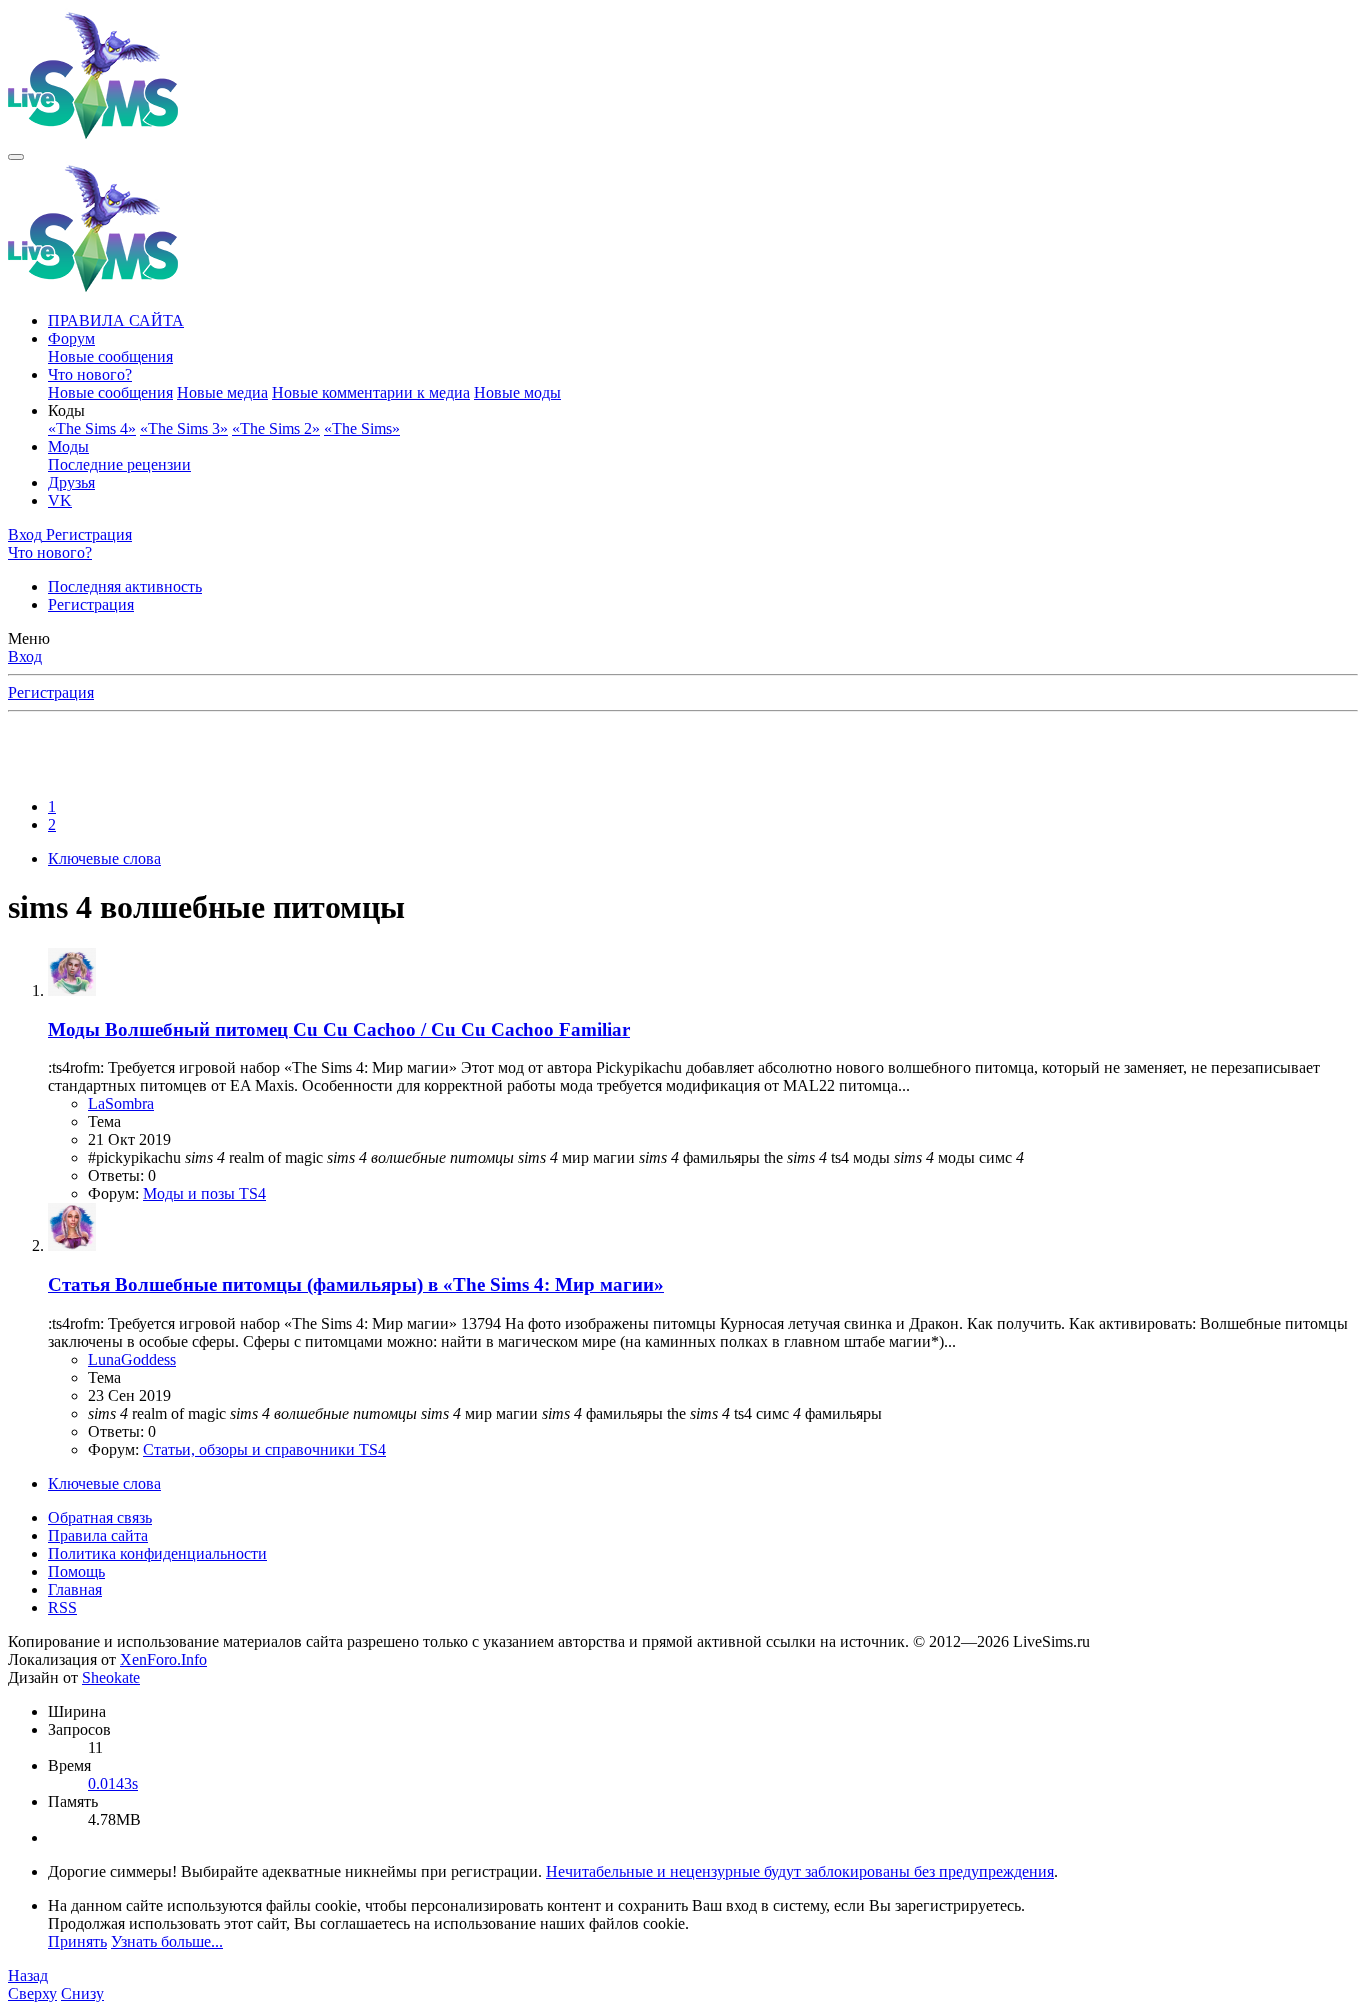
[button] (66, 410)
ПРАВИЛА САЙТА (116, 320)
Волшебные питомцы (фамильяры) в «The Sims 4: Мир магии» (356, 1284)
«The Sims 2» (276, 428)
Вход (25, 656)
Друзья (71, 482)
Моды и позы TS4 (204, 1193)
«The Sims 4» (92, 428)
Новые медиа (222, 392)
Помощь (76, 1571)
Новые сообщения (110, 356)
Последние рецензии (119, 464)
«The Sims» (362, 428)
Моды (68, 446)
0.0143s (113, 1783)
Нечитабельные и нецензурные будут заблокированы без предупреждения (800, 1871)
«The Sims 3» (184, 428)
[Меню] (16, 157)
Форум (71, 338)
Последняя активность (125, 586)
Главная (75, 1589)
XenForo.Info (163, 1659)
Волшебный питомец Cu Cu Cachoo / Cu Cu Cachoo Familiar (339, 1029)
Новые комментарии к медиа (371, 392)
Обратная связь (100, 1517)
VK (60, 500)
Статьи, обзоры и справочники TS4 (264, 1449)
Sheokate (111, 1677)
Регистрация (91, 604)
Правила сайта (98, 1535)
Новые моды (517, 392)
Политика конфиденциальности (157, 1553)
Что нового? (90, 374)
